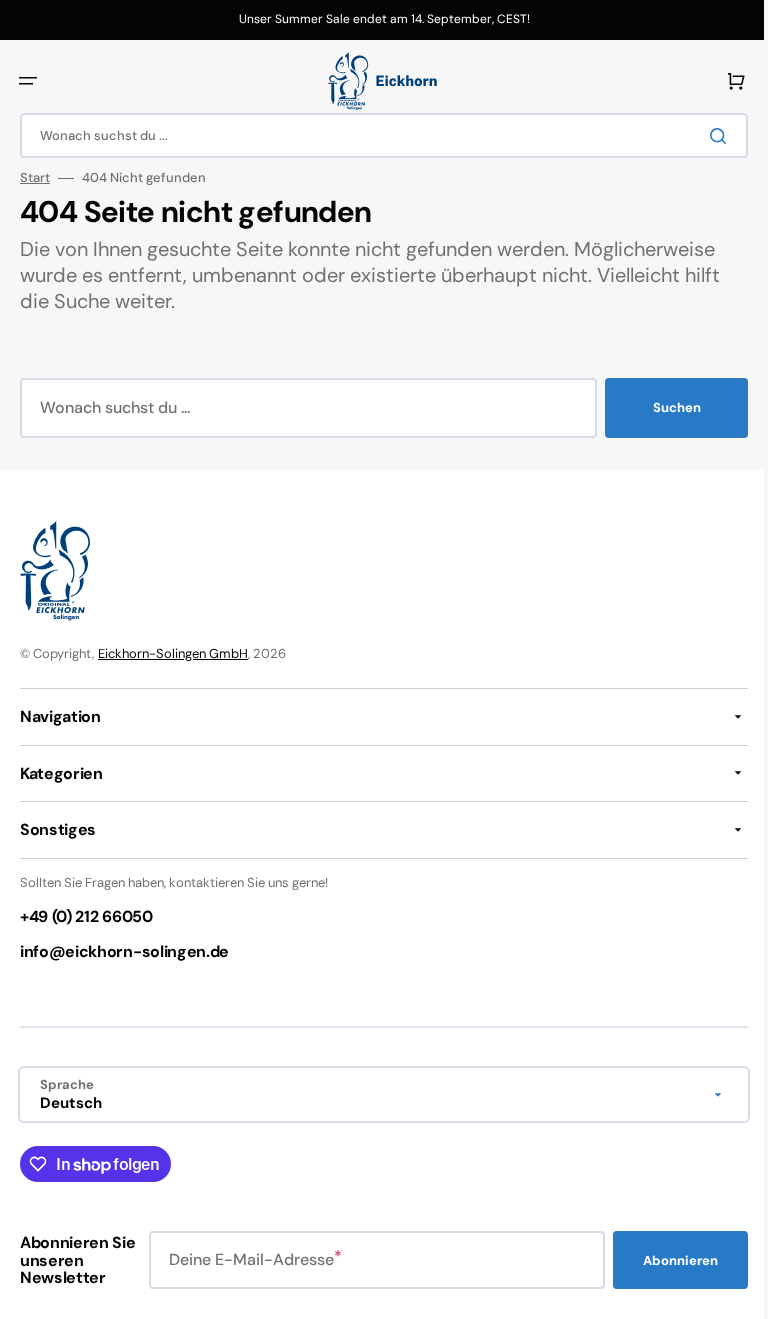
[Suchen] (707, 136)
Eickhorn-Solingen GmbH (173, 653)
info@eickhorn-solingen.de (124, 951)
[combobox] (376, 135)
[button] (28, 81)
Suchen (662, 407)
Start (35, 178)
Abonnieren (665, 1260)
